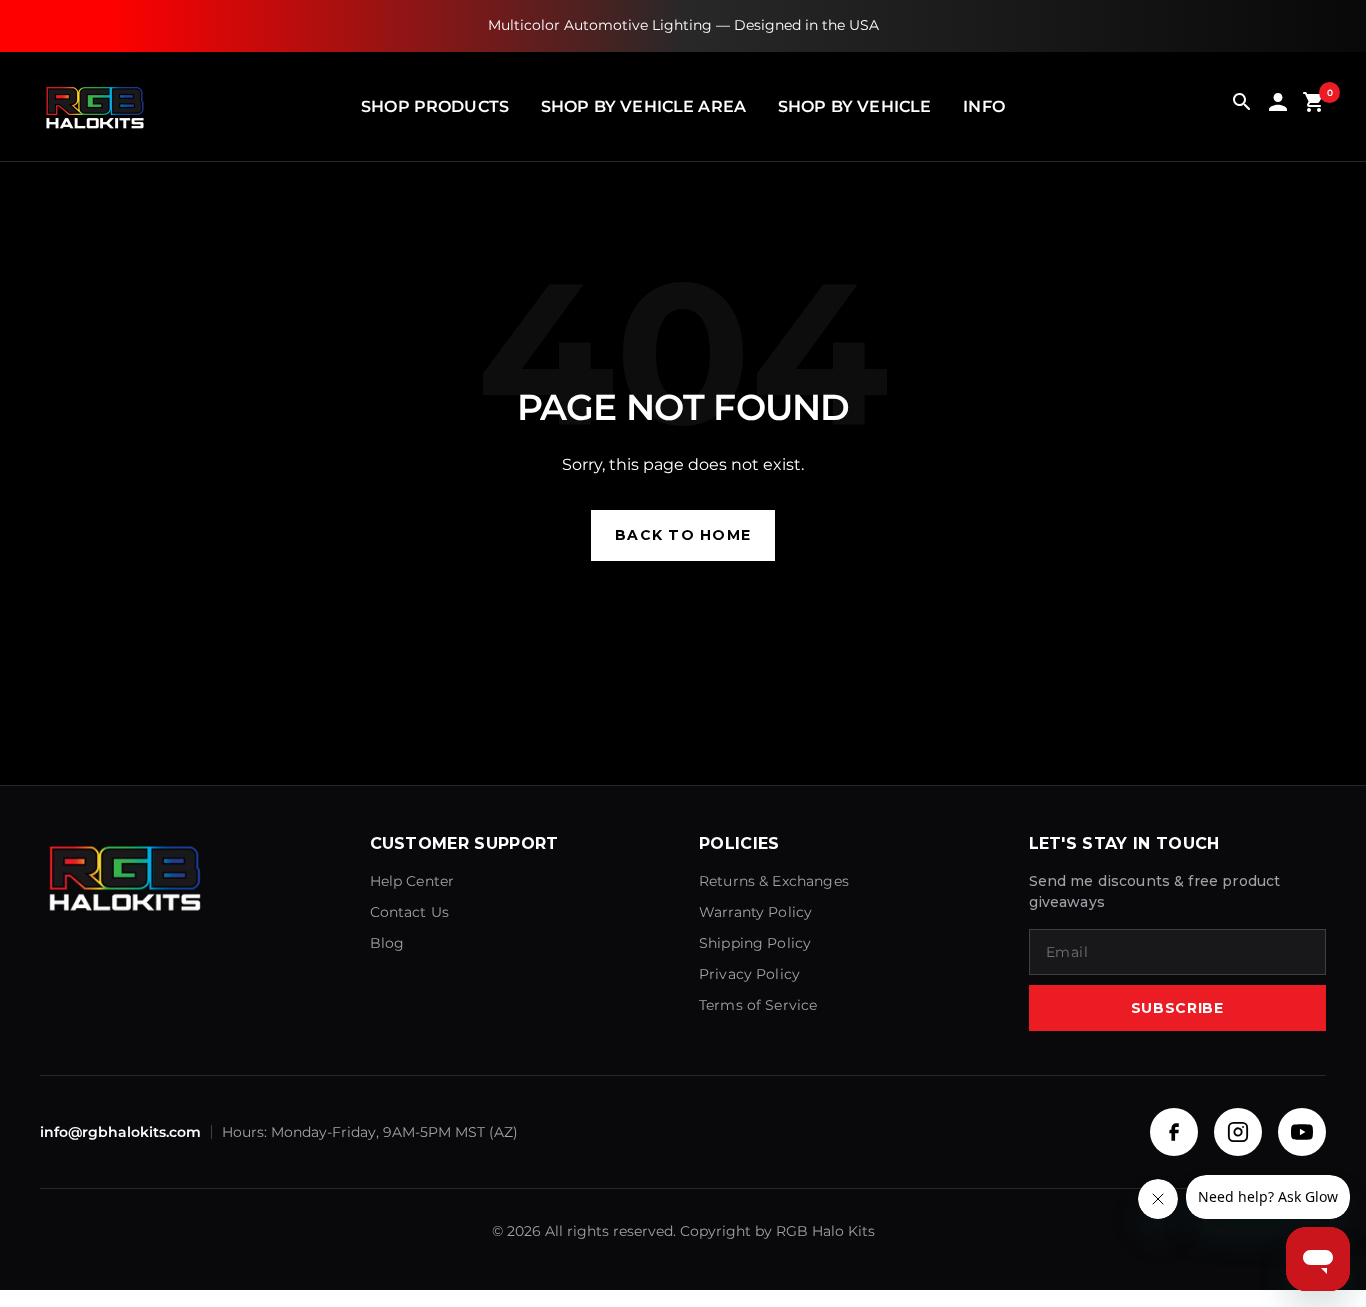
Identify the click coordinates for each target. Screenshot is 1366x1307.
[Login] (1278, 106)
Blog (387, 943)
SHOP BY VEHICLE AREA (643, 106)
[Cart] (1314, 106)
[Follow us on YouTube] (1302, 1132)
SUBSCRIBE (1177, 1008)
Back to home (683, 535)
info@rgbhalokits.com (120, 1132)
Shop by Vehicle (854, 106)
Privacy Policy (749, 974)
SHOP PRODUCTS (435, 106)
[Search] (1242, 106)
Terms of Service (758, 1005)
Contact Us (410, 912)
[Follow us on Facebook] (1174, 1132)
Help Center (412, 881)
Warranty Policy (755, 912)
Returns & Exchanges (774, 881)
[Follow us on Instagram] (1238, 1132)
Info (984, 106)
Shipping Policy (755, 943)
